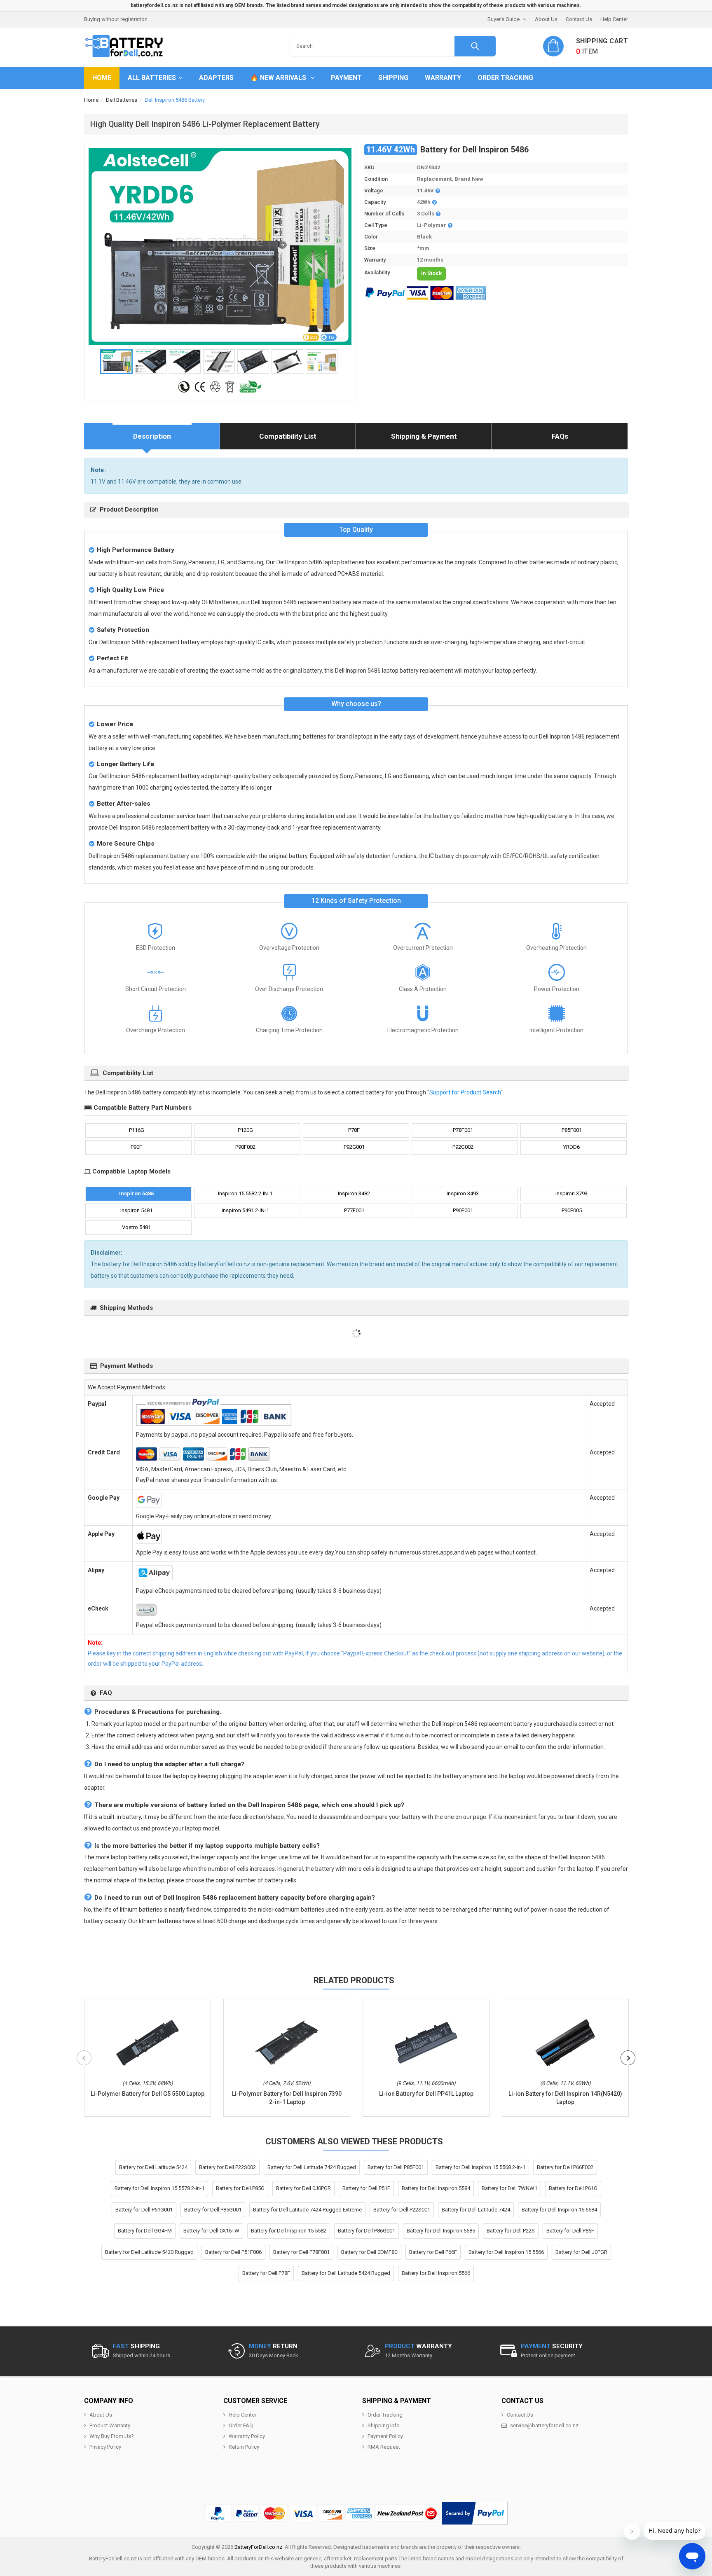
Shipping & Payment (424, 436)
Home (102, 78)
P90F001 (463, 1210)
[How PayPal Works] (475, 2513)
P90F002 (245, 1147)
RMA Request (384, 2447)
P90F (136, 1147)
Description (152, 436)
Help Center (614, 19)
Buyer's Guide (504, 19)
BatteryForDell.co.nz (258, 2547)
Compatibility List (288, 436)
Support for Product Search (465, 1092)
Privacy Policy (105, 2447)
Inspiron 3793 (571, 1193)
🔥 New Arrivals (279, 78)
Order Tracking (505, 78)
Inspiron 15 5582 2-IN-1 (245, 1193)
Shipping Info (384, 2425)
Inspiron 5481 (136, 1210)
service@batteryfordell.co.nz (544, 2425)
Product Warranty (110, 2425)
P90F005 (572, 1210)
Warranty (443, 78)
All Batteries (152, 78)
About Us (546, 19)
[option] (220, 246)
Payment (346, 78)
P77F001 (354, 1210)
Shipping (393, 78)
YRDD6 (571, 1147)
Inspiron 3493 (463, 1193)
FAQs (560, 436)
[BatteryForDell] (125, 46)
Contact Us (579, 19)
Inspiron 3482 (354, 1193)
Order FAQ (241, 2425)
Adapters (216, 78)
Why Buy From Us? (112, 2436)
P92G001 (354, 1147)
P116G (137, 1130)
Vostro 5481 (136, 1227)
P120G (245, 1130)
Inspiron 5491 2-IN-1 (245, 1210)
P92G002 (463, 1147)
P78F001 (463, 1130)
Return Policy (244, 2447)
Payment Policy (385, 2436)
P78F (354, 1130)
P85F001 (572, 1130)
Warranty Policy (247, 2436)
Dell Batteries (122, 100)
